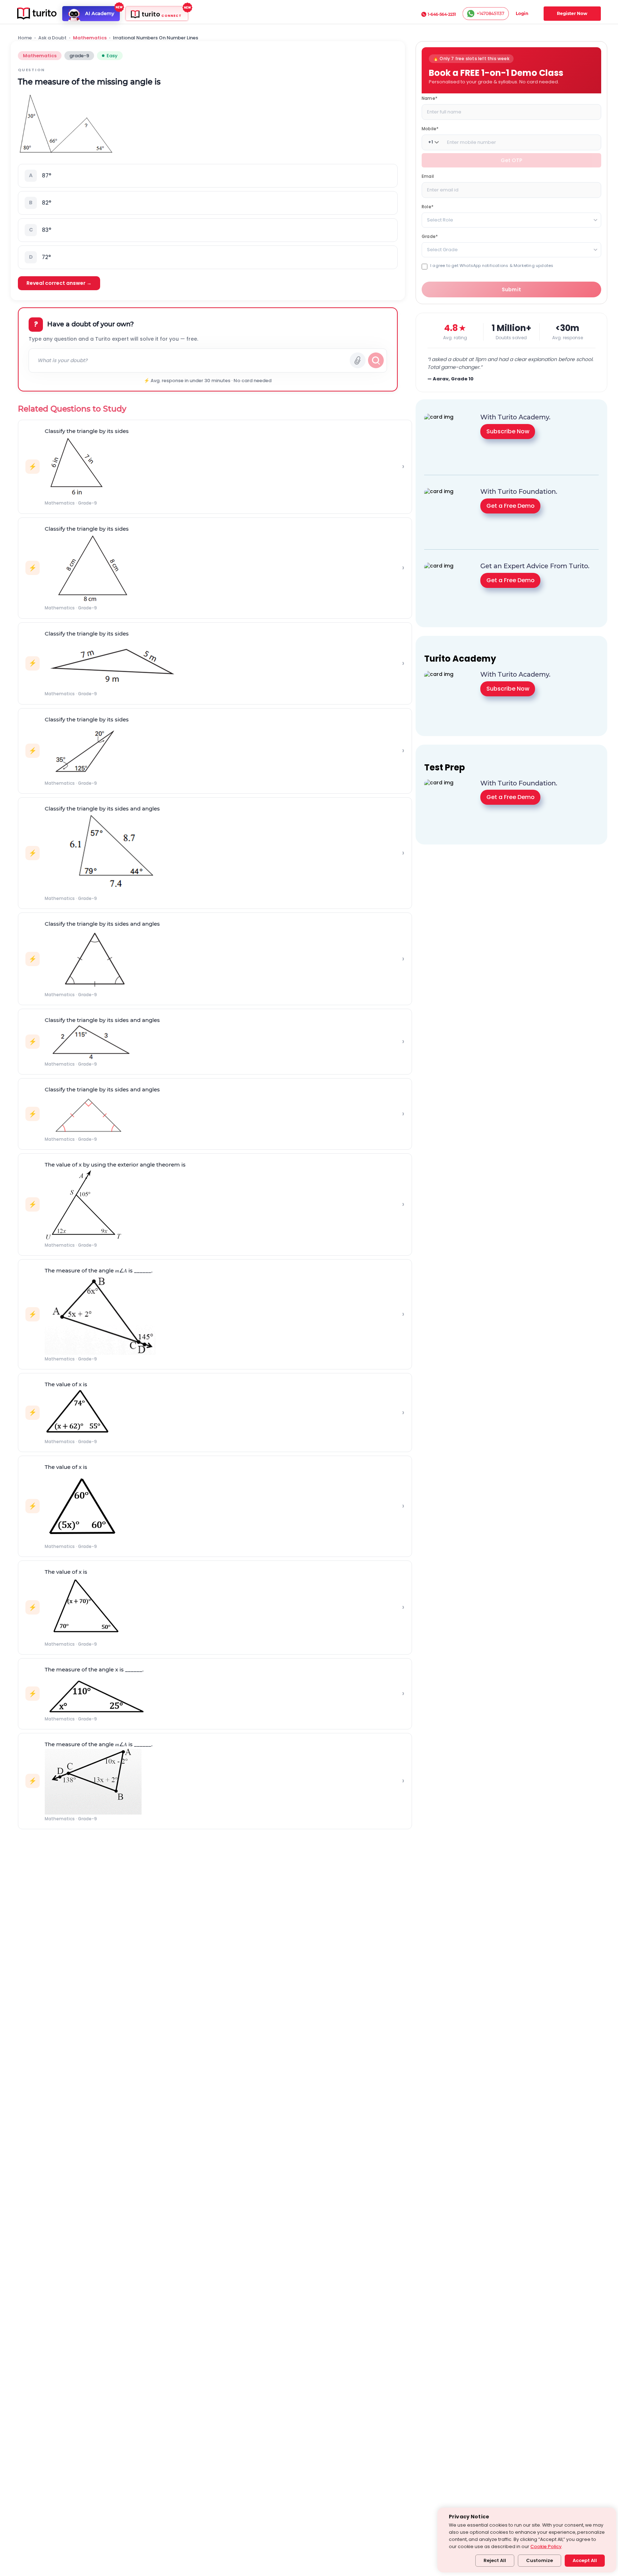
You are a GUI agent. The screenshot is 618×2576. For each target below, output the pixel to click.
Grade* (430, 236)
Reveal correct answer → (59, 283)
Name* (430, 98)
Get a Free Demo (511, 506)
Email (428, 176)
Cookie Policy (546, 2546)
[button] (208, 176)
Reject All (495, 2560)
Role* (428, 206)
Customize (539, 2560)
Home (25, 38)
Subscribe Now (508, 431)
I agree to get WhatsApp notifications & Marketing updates (492, 265)
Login (522, 13)
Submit (512, 289)
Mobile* (430, 128)
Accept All (585, 2560)
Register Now (572, 13)
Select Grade (442, 249)
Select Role (440, 220)
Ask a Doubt (52, 38)
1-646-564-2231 (442, 14)
